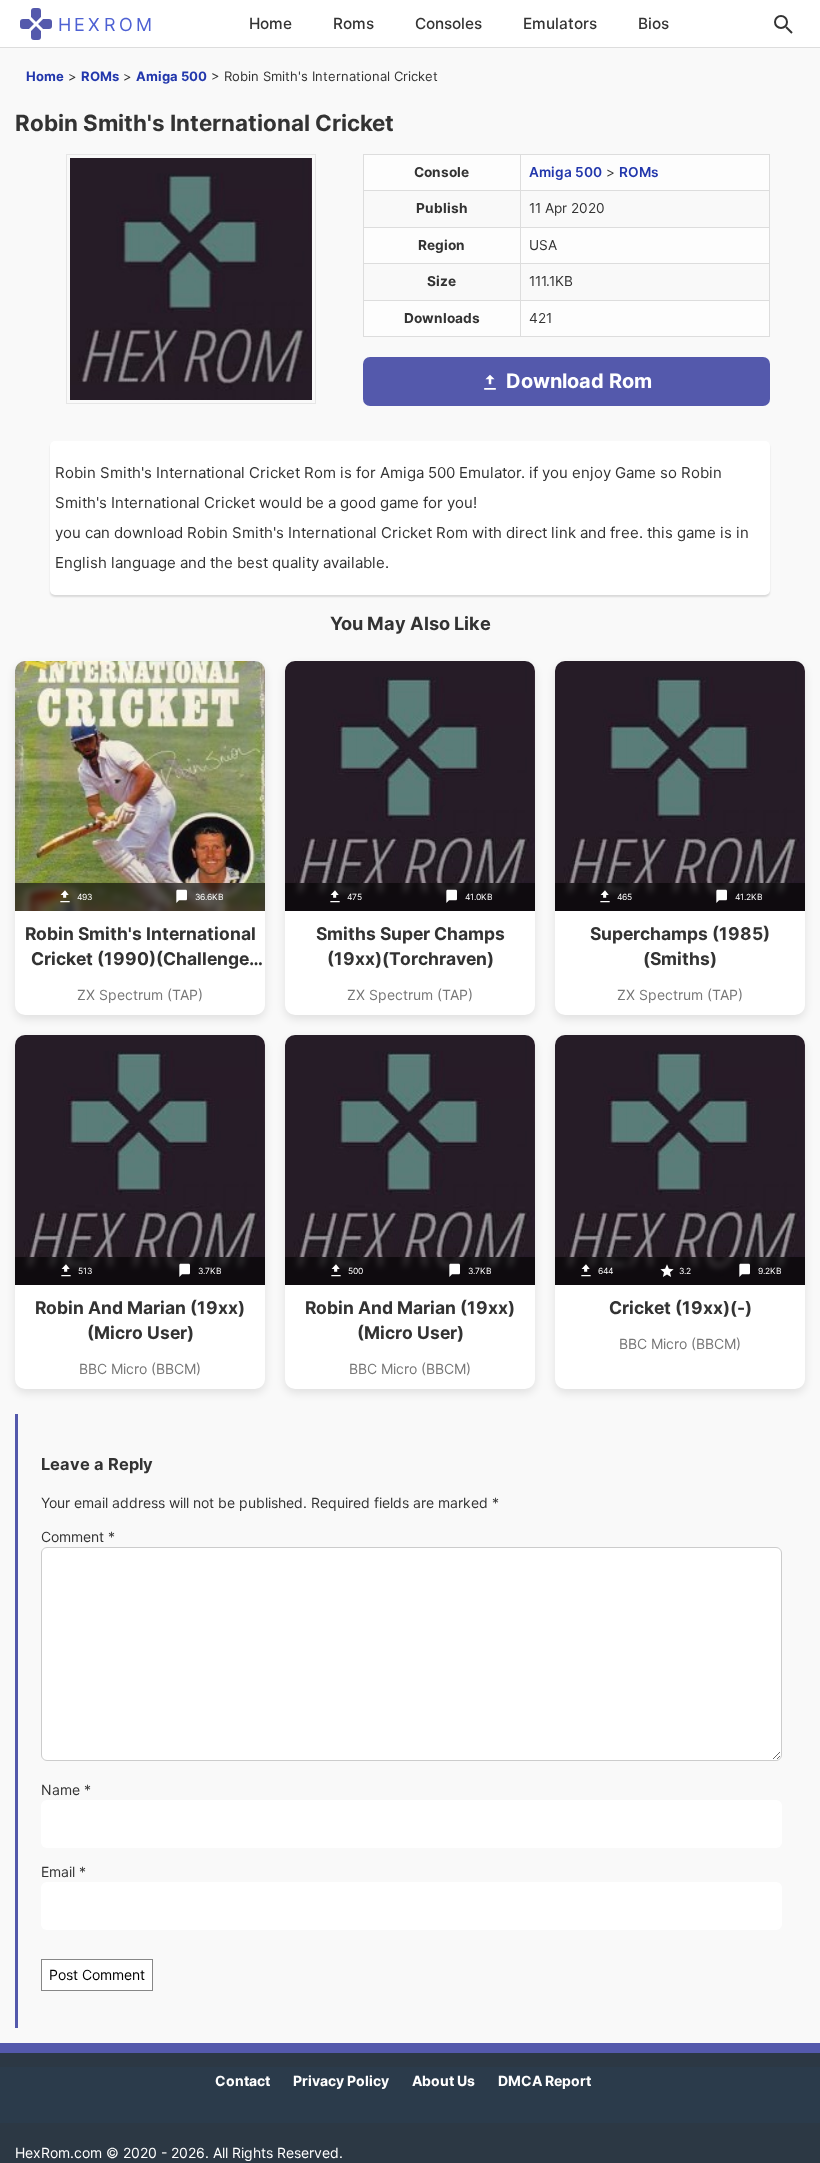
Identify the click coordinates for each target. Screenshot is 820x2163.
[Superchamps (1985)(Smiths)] (680, 838)
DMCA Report (544, 2080)
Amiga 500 (171, 76)
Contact (242, 2080)
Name (66, 1789)
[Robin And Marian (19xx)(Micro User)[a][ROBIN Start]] (410, 1212)
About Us (443, 2080)
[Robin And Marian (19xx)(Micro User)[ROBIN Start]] (140, 1212)
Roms (353, 23)
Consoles (448, 23)
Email (63, 1871)
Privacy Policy (341, 2080)
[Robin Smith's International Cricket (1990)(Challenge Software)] (140, 838)
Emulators (560, 23)
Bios (653, 23)
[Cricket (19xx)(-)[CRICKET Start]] (680, 1212)
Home (270, 23)
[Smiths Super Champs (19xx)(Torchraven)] (410, 838)
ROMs (100, 76)
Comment (78, 1536)
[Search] (783, 24)
